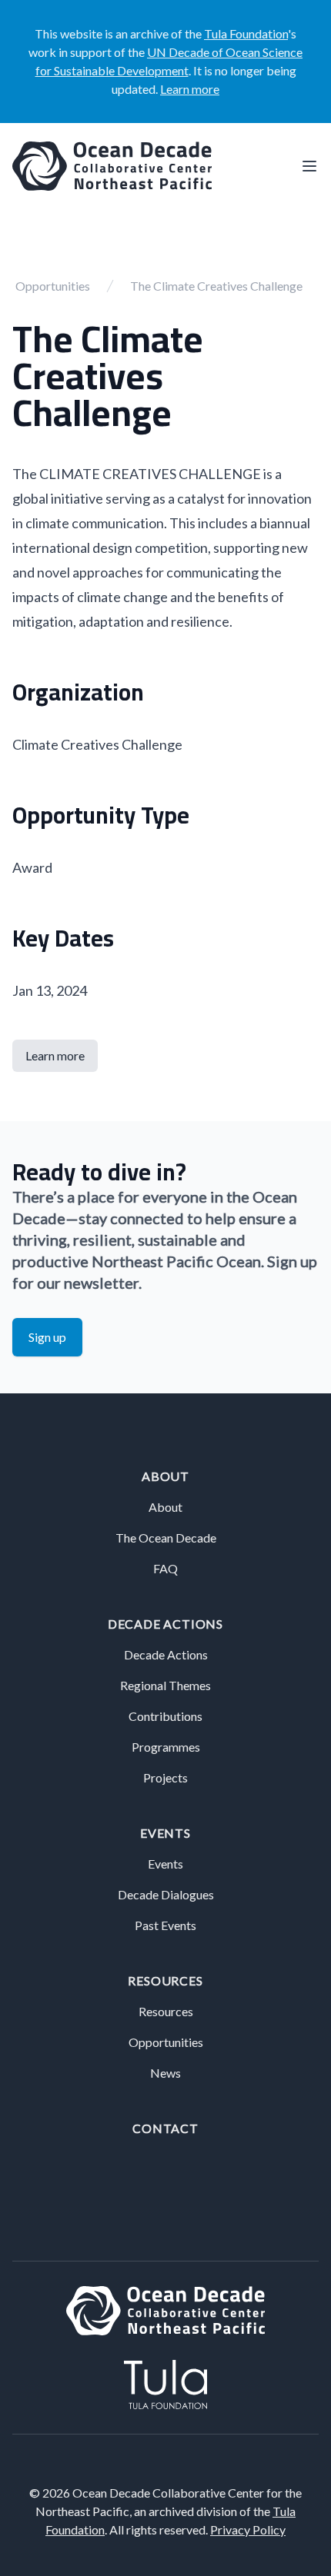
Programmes (166, 1747)
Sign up (47, 1337)
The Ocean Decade (166, 1538)
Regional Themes (165, 1685)
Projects (165, 1777)
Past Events (165, 1925)
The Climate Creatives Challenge (216, 286)
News (165, 2073)
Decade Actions (165, 1624)
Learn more (190, 89)
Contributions (165, 1716)
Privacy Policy (248, 2529)
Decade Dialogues (166, 1894)
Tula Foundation (246, 33)
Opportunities (53, 286)
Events (165, 1833)
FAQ (165, 1568)
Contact (165, 2128)
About (165, 1476)
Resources (165, 1980)
